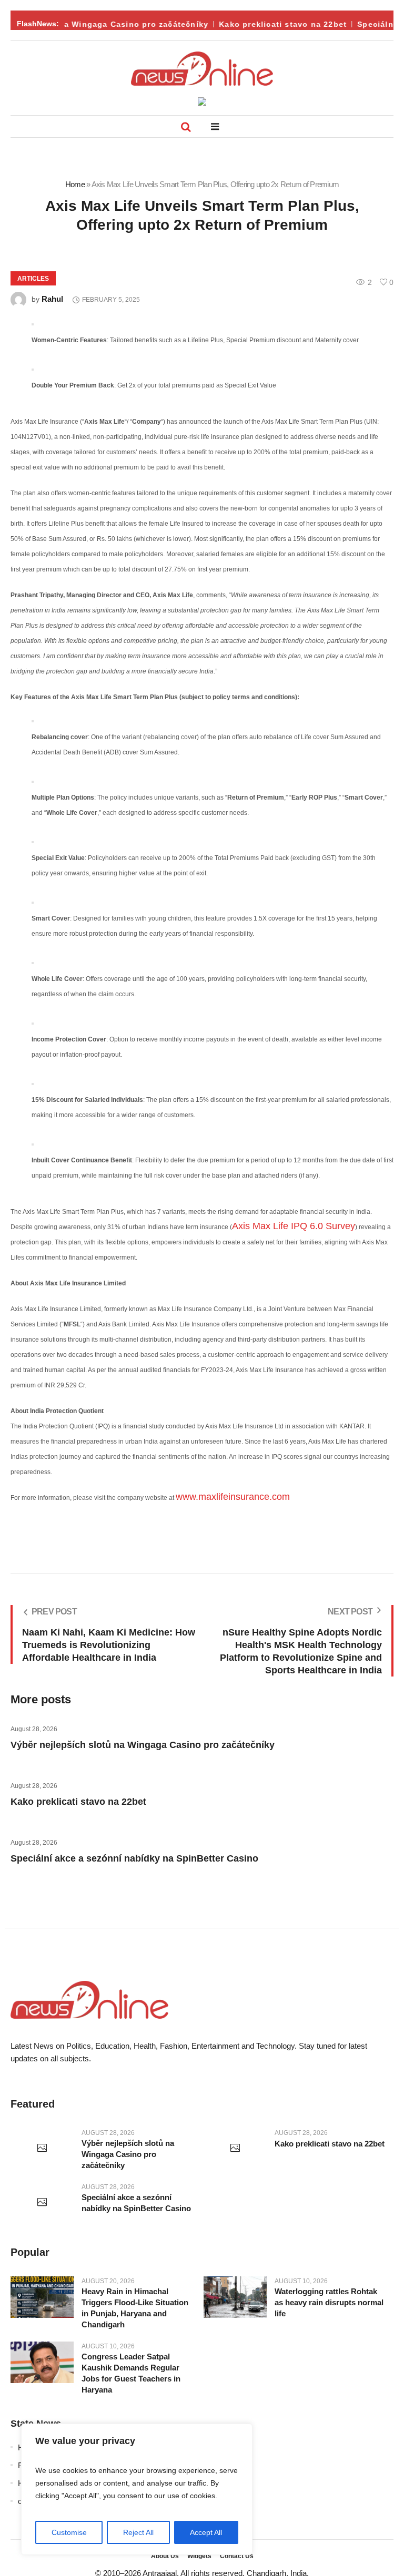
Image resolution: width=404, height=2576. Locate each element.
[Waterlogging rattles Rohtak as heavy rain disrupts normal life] (235, 2297)
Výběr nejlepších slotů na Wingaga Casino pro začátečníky (143, 1745)
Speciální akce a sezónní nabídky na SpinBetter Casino (134, 1858)
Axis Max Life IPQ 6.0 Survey (294, 1226)
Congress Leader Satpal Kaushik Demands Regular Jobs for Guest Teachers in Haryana (131, 2373)
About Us (165, 2556)
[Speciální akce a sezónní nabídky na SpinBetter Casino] (42, 2203)
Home (75, 184)
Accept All (206, 2532)
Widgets (199, 2556)
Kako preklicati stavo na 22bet (274, 24)
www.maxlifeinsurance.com (233, 1497)
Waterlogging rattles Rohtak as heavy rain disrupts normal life (329, 2302)
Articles (33, 279)
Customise (69, 2532)
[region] (137, 2489)
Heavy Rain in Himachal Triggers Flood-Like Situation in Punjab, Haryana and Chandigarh (135, 2308)
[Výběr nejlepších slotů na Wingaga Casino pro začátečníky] (42, 2149)
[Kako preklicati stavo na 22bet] (235, 2149)
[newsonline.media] (202, 69)
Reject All (138, 2532)
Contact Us (237, 2556)
